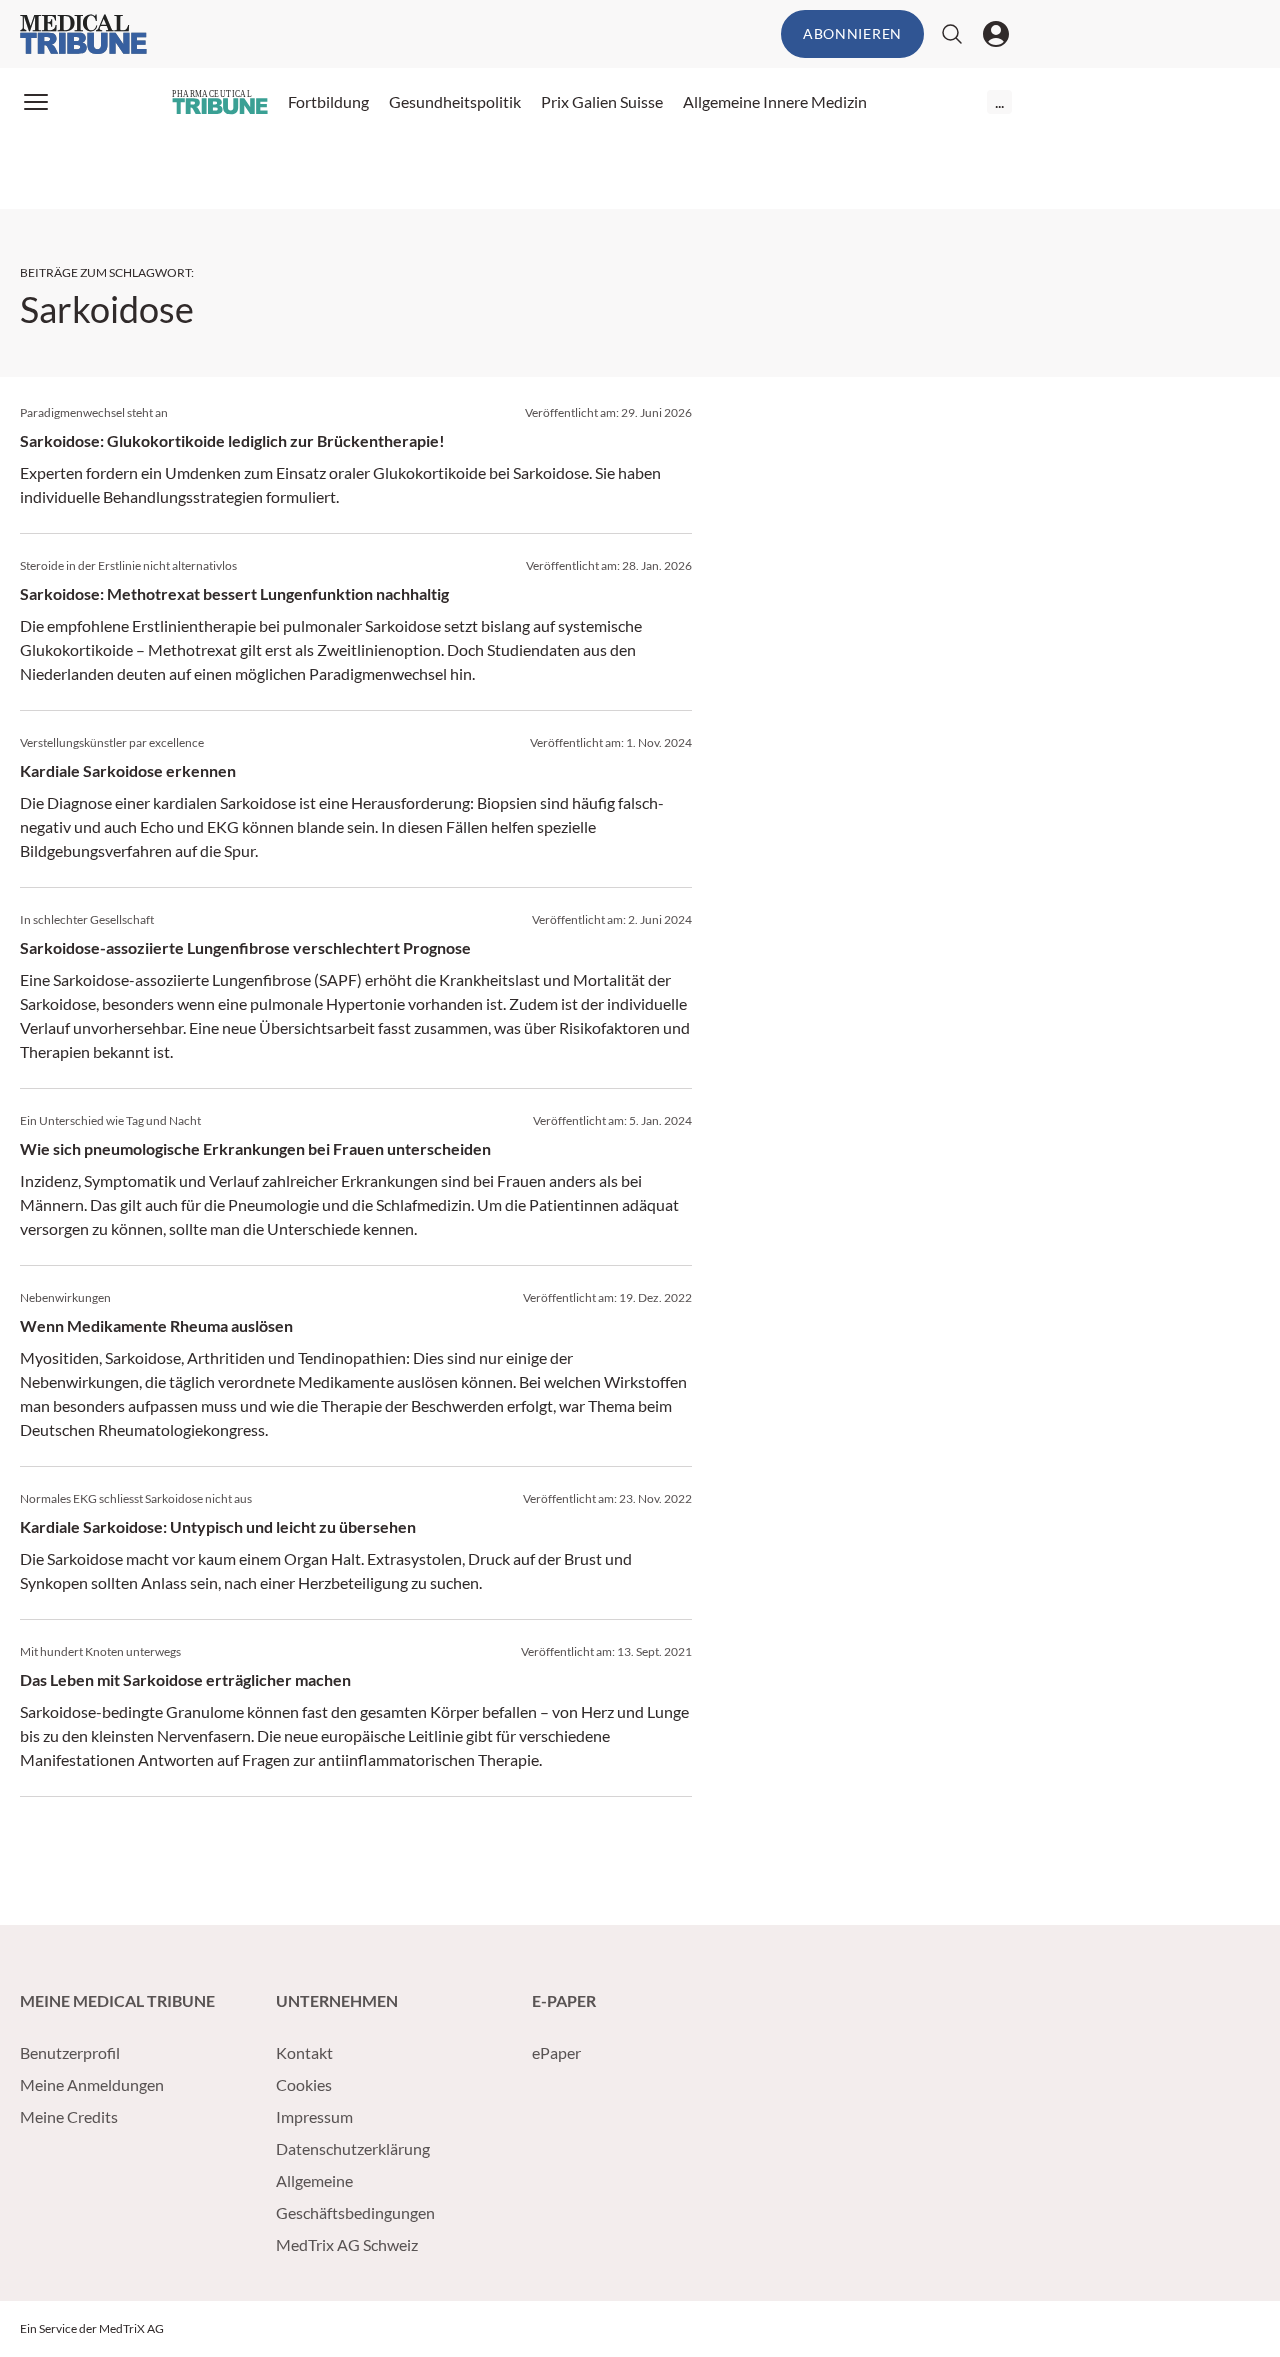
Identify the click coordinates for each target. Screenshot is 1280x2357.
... (999, 101)
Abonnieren (852, 33)
